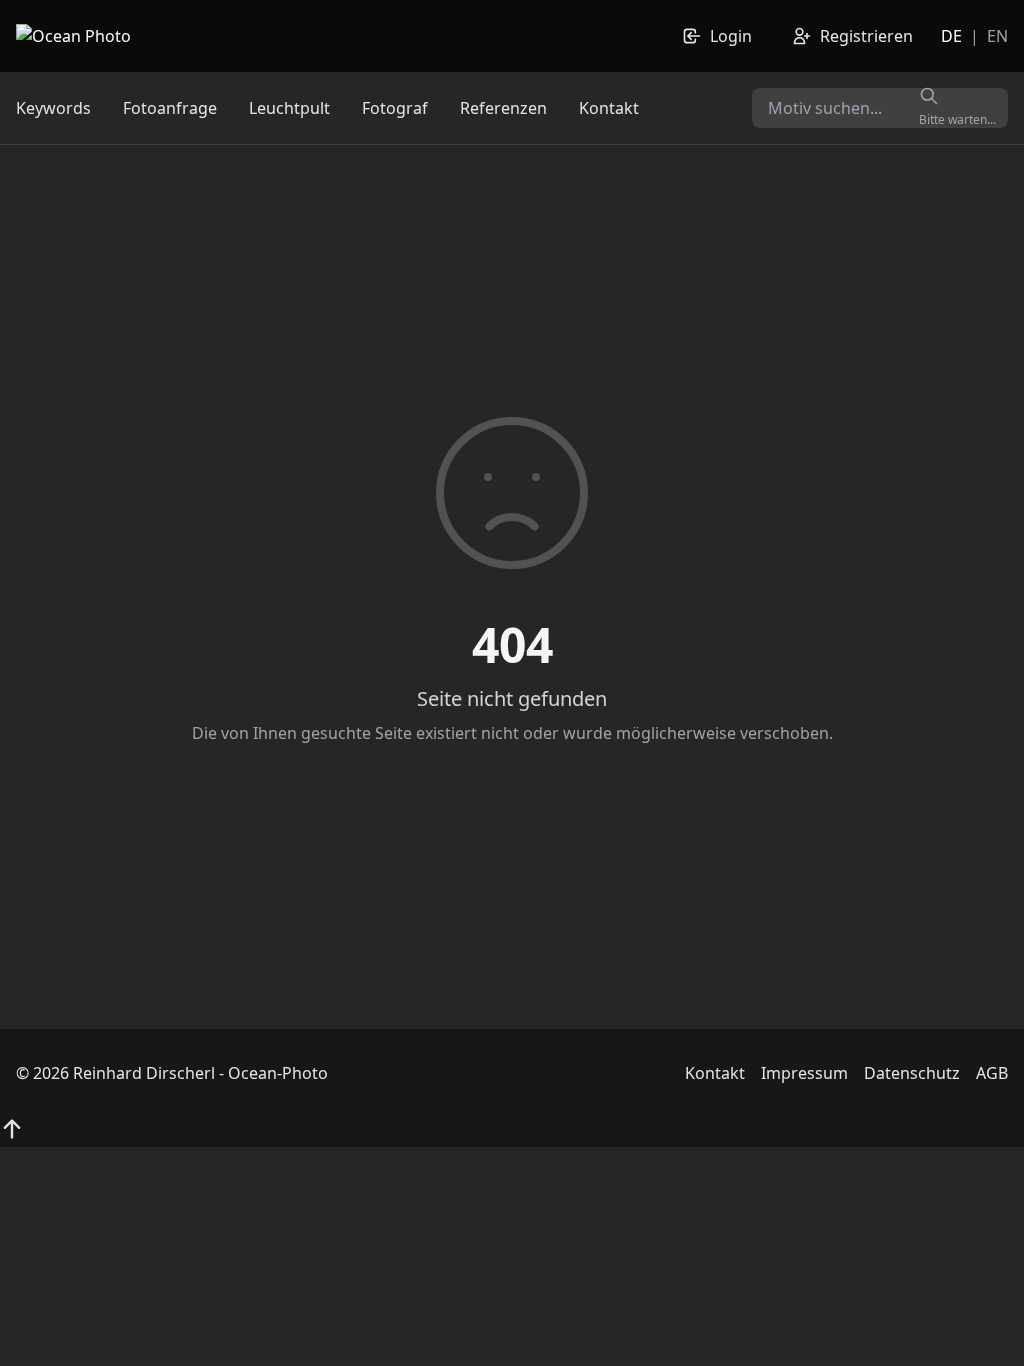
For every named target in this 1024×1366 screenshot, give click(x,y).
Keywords (53, 108)
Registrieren (866, 36)
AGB (992, 1073)
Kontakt (609, 108)
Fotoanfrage (170, 108)
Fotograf (395, 108)
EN (997, 36)
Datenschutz (912, 1073)
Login (731, 36)
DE (951, 36)
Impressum (804, 1073)
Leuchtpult (289, 108)
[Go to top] (12, 1129)
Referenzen (503, 108)
